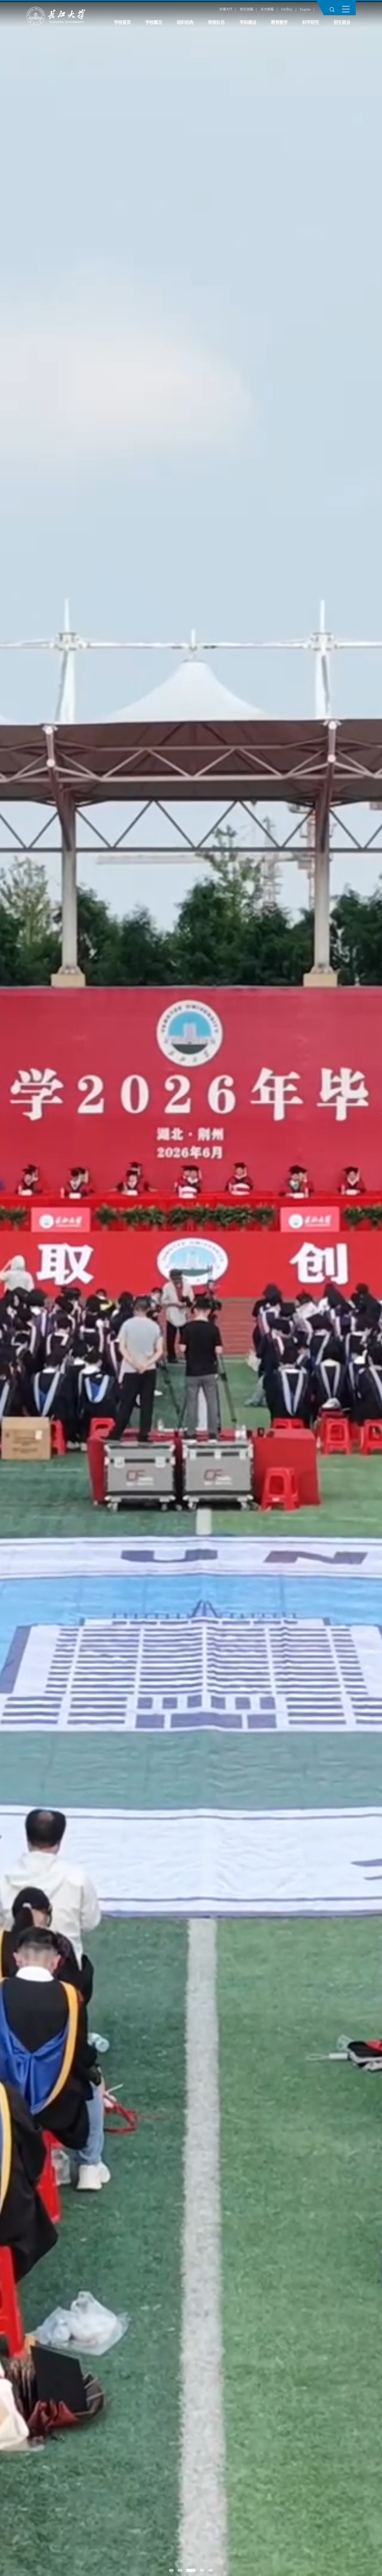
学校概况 (154, 22)
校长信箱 (247, 9)
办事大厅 (226, 9)
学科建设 (248, 22)
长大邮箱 (267, 9)
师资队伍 (216, 22)
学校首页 (122, 22)
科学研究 (311, 22)
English (305, 9)
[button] (171, 2570)
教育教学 (279, 22)
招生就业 (342, 22)
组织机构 (185, 22)
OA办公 (287, 9)
